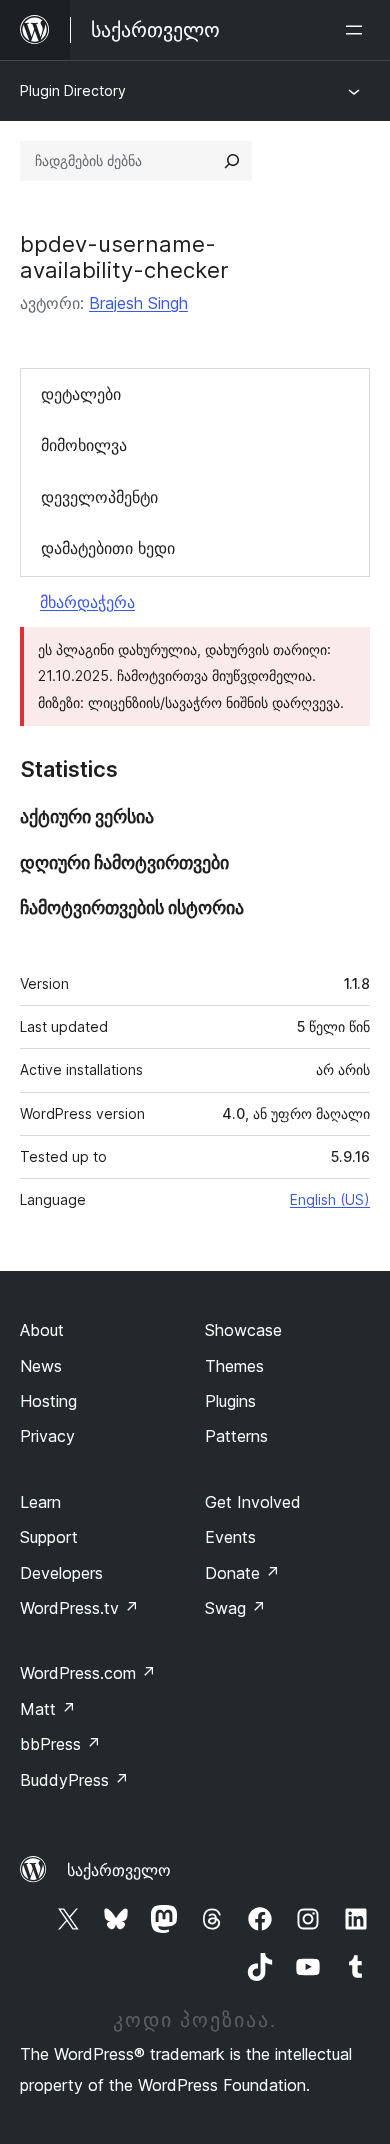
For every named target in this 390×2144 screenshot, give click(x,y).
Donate (242, 1573)
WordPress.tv (79, 1608)
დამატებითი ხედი (108, 548)
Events (230, 1537)
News (41, 1366)
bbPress (60, 1744)
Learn (40, 1502)
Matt (48, 1709)
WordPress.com (88, 1673)
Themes (234, 1366)
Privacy (47, 1436)
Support (49, 1537)
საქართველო (119, 1870)
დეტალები (81, 394)
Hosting (48, 1401)
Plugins (230, 1401)
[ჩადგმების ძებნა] (232, 161)
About (42, 1330)
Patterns (236, 1436)
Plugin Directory (73, 90)
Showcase (243, 1330)
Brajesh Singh (138, 303)
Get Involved (253, 1502)
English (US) (330, 1199)
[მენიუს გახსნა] (358, 30)
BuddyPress (74, 1780)
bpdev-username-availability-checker (124, 257)
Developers (61, 1573)
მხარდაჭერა (87, 602)
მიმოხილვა (84, 445)
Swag (235, 1608)
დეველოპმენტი (99, 497)
